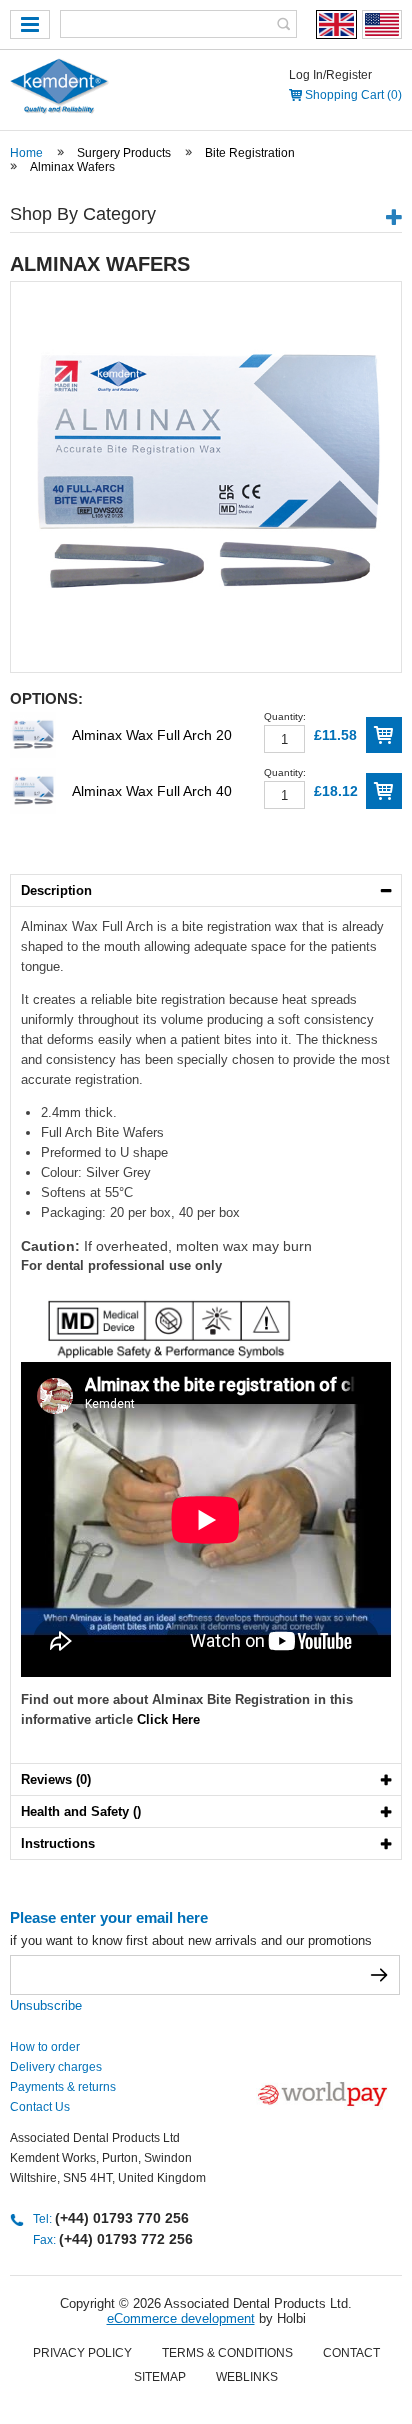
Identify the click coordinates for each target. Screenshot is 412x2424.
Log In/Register (330, 75)
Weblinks (247, 2377)
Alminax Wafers (72, 167)
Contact (351, 2353)
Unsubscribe (46, 2005)
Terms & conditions (227, 2353)
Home (26, 153)
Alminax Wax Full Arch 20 (152, 735)
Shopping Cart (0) (353, 95)
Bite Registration (250, 153)
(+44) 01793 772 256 (126, 2239)
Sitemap (160, 2377)
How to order (45, 2047)
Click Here (168, 1719)
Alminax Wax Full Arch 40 (152, 791)
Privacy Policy (82, 2353)
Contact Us (40, 2107)
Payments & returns (63, 2087)
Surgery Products (124, 153)
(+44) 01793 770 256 (122, 2218)
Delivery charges (56, 2067)
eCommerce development (181, 2318)
